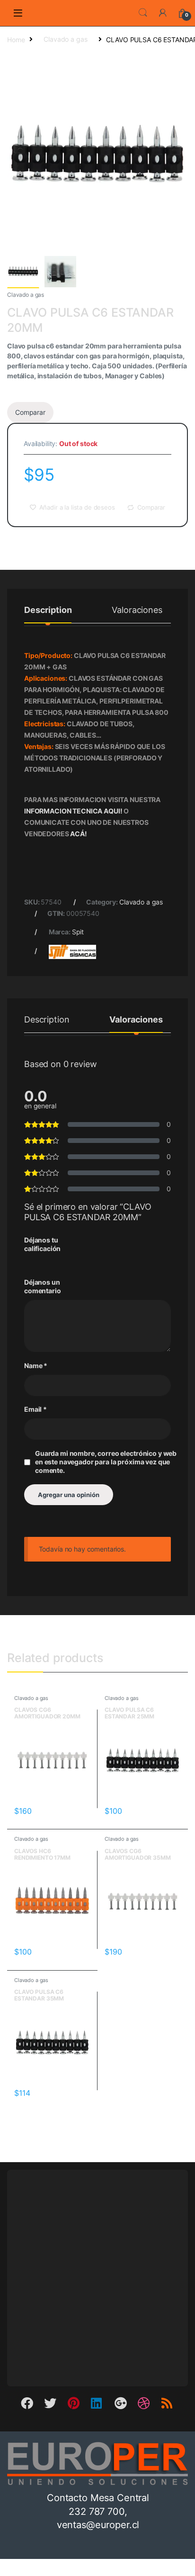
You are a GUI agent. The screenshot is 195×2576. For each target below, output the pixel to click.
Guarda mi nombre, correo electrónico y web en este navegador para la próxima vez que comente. (106, 1462)
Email (35, 1409)
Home (16, 39)
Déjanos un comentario (43, 1286)
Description (48, 610)
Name (36, 1366)
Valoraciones (137, 610)
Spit (78, 932)
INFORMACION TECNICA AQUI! (74, 811)
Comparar (30, 412)
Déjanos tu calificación (42, 1244)
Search (143, 13)
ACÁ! (78, 834)
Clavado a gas (65, 39)
